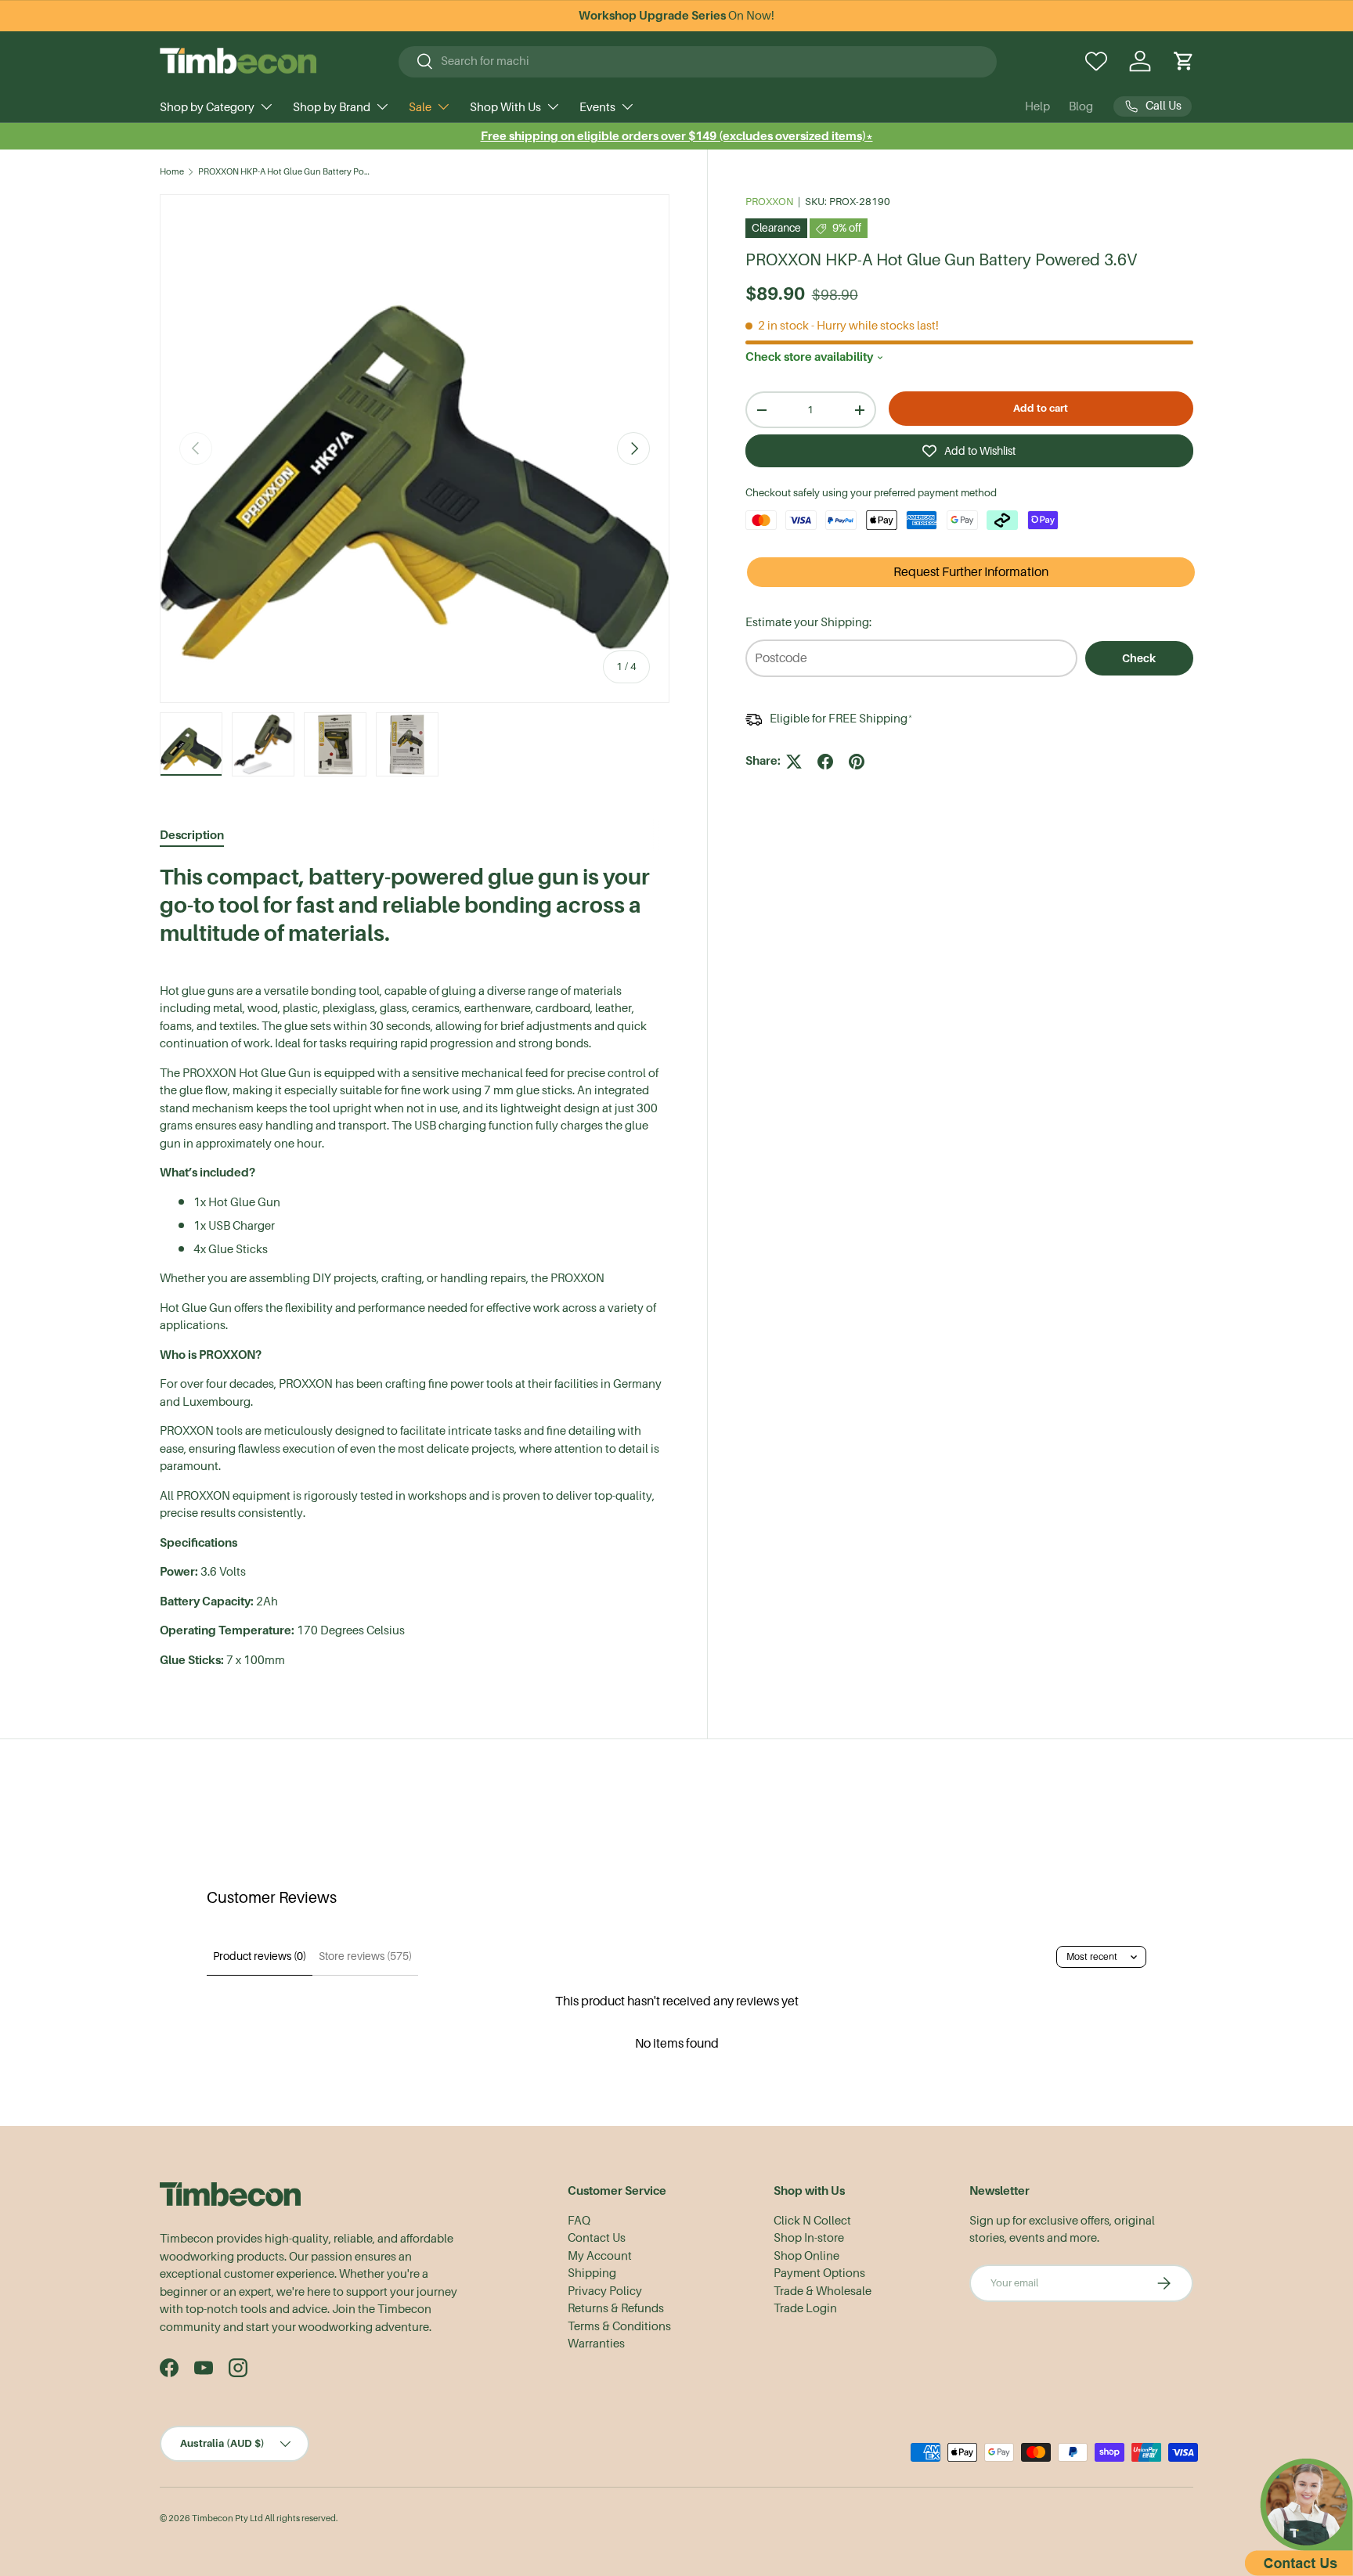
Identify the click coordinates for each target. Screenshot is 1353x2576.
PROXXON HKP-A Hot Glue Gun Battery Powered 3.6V (286, 172)
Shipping (592, 2273)
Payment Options (819, 2273)
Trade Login (805, 2308)
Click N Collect (812, 2221)
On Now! (676, 16)
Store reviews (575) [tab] (365, 1956)
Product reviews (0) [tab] (260, 1956)
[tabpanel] (415, 1266)
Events (597, 107)
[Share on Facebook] (825, 762)
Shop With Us (505, 107)
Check (1139, 658)
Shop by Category (207, 107)
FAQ (579, 2221)
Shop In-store (809, 2238)
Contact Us (597, 2238)
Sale (420, 107)
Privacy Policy (605, 2291)
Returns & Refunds (616, 2308)
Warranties (596, 2344)
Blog (1081, 106)
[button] (1184, 61)
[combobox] (698, 61)
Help (1037, 106)
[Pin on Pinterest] (857, 762)
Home (172, 172)
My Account (600, 2256)
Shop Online (806, 2256)
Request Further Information (971, 573)
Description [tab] (192, 835)
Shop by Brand (332, 107)
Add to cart (1041, 408)
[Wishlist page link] (1096, 61)
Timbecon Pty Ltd (227, 2518)
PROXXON (769, 202)
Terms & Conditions (619, 2326)
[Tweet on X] (794, 762)
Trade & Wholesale (823, 2291)
